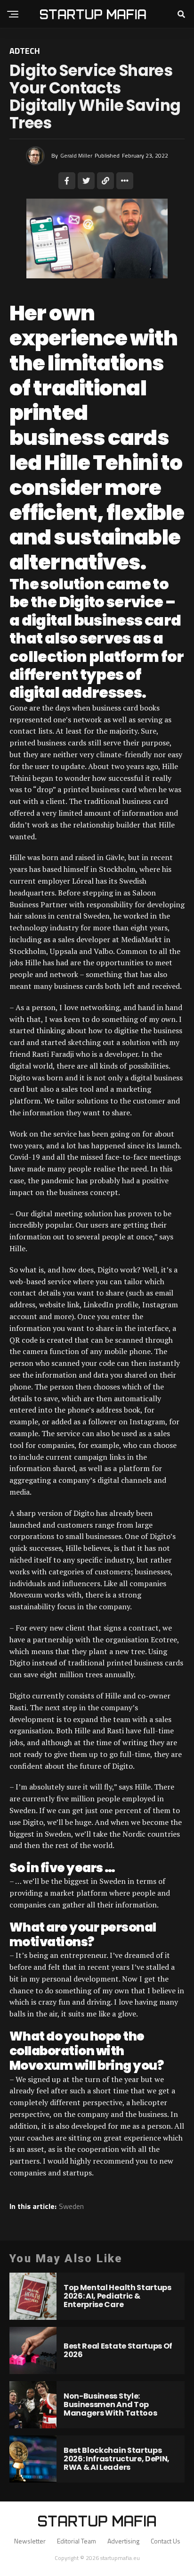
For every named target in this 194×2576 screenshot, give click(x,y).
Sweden (71, 2206)
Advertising (123, 2541)
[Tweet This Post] (86, 181)
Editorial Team (77, 2541)
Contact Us (166, 2541)
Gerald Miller (76, 155)
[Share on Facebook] (67, 181)
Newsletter (30, 2541)
